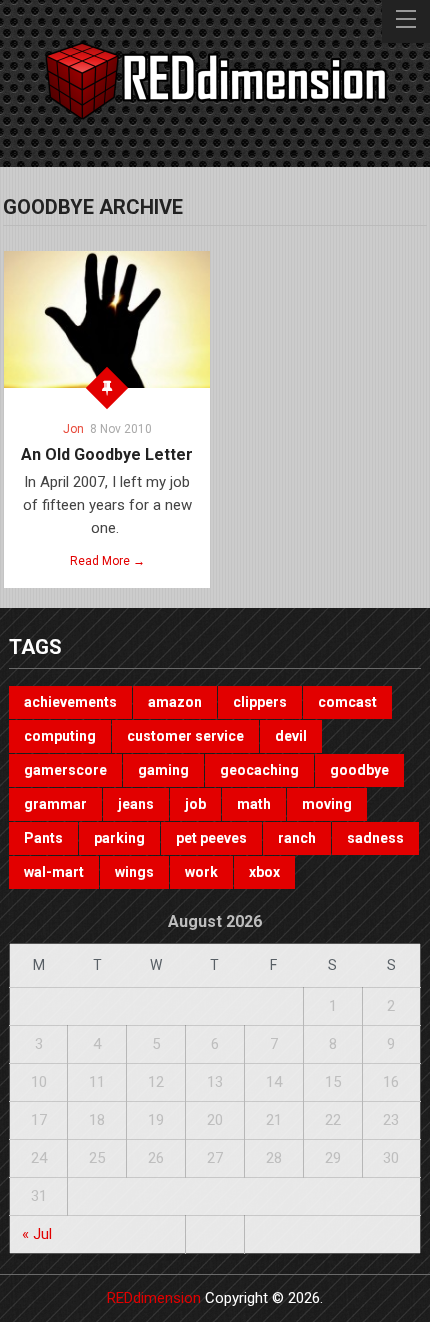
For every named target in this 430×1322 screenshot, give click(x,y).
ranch (297, 838)
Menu (406, 21)
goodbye (359, 770)
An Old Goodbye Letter (107, 454)
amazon (175, 702)
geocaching (259, 770)
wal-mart (54, 872)
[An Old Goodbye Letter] (107, 319)
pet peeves (211, 838)
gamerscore (65, 770)
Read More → (107, 561)
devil (291, 736)
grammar (55, 804)
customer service (185, 736)
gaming (163, 770)
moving (327, 804)
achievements (70, 702)
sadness (375, 838)
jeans (136, 804)
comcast (347, 702)
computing (60, 736)
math (254, 804)
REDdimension (154, 1298)
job (195, 804)
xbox (264, 872)
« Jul (37, 1234)
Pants (43, 838)
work (201, 872)
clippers (260, 702)
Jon (73, 429)
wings (134, 872)
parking (119, 838)
